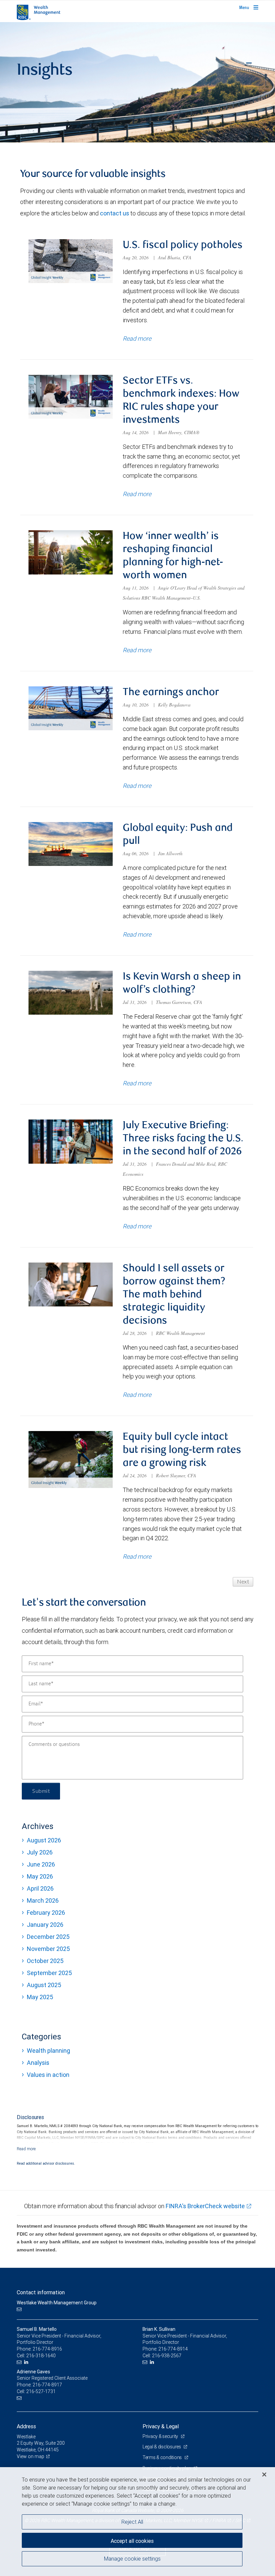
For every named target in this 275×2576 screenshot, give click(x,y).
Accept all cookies (132, 2541)
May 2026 (40, 1876)
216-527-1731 (41, 2391)
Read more (137, 338)
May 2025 (40, 1997)
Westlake (26, 2437)
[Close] (264, 2475)
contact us (115, 213)
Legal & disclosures (162, 2447)
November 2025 (48, 1949)
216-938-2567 (167, 2356)
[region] (137, 2522)
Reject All (132, 2522)
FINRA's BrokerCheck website (205, 2206)
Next (243, 1582)
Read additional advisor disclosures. (46, 2163)
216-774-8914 (173, 2349)
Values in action (48, 2075)
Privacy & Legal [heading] (161, 2426)
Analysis (38, 2063)
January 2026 (45, 1925)
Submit (41, 1791)
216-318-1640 (41, 2356)
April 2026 (40, 1888)
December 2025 (48, 1937)
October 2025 (45, 1961)
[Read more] (26, 2149)
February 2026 (46, 1913)
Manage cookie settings (132, 2559)
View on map (31, 2456)
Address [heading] (26, 2426)
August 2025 (44, 1985)
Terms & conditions (163, 2457)
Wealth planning (48, 2051)
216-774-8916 (47, 2349)
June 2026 (41, 1864)
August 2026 (44, 1840)
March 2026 (43, 1901)
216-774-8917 (47, 2385)
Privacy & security (161, 2436)
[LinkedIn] (27, 2362)
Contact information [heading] (41, 2292)
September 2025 (49, 1973)
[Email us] (20, 2310)
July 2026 (40, 1852)
